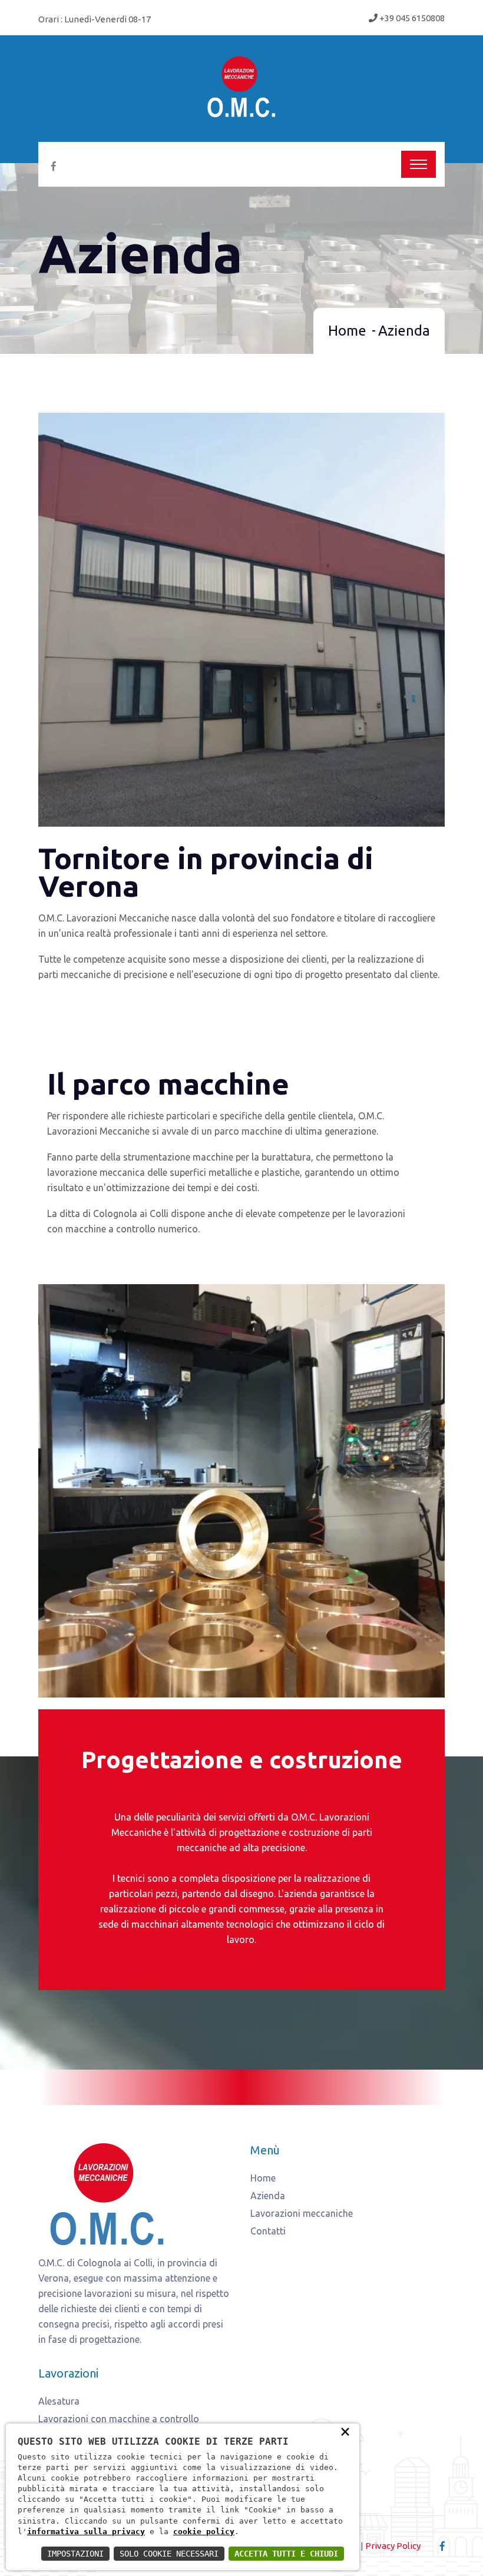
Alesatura (59, 2401)
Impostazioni (75, 2554)
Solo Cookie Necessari (169, 2554)
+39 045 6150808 (411, 18)
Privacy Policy (393, 2546)
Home (347, 331)
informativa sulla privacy (86, 2532)
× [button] (345, 2431)
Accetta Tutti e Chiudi (286, 2554)
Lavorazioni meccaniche (302, 2213)
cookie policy (204, 2532)
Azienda (268, 2196)
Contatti (268, 2231)
